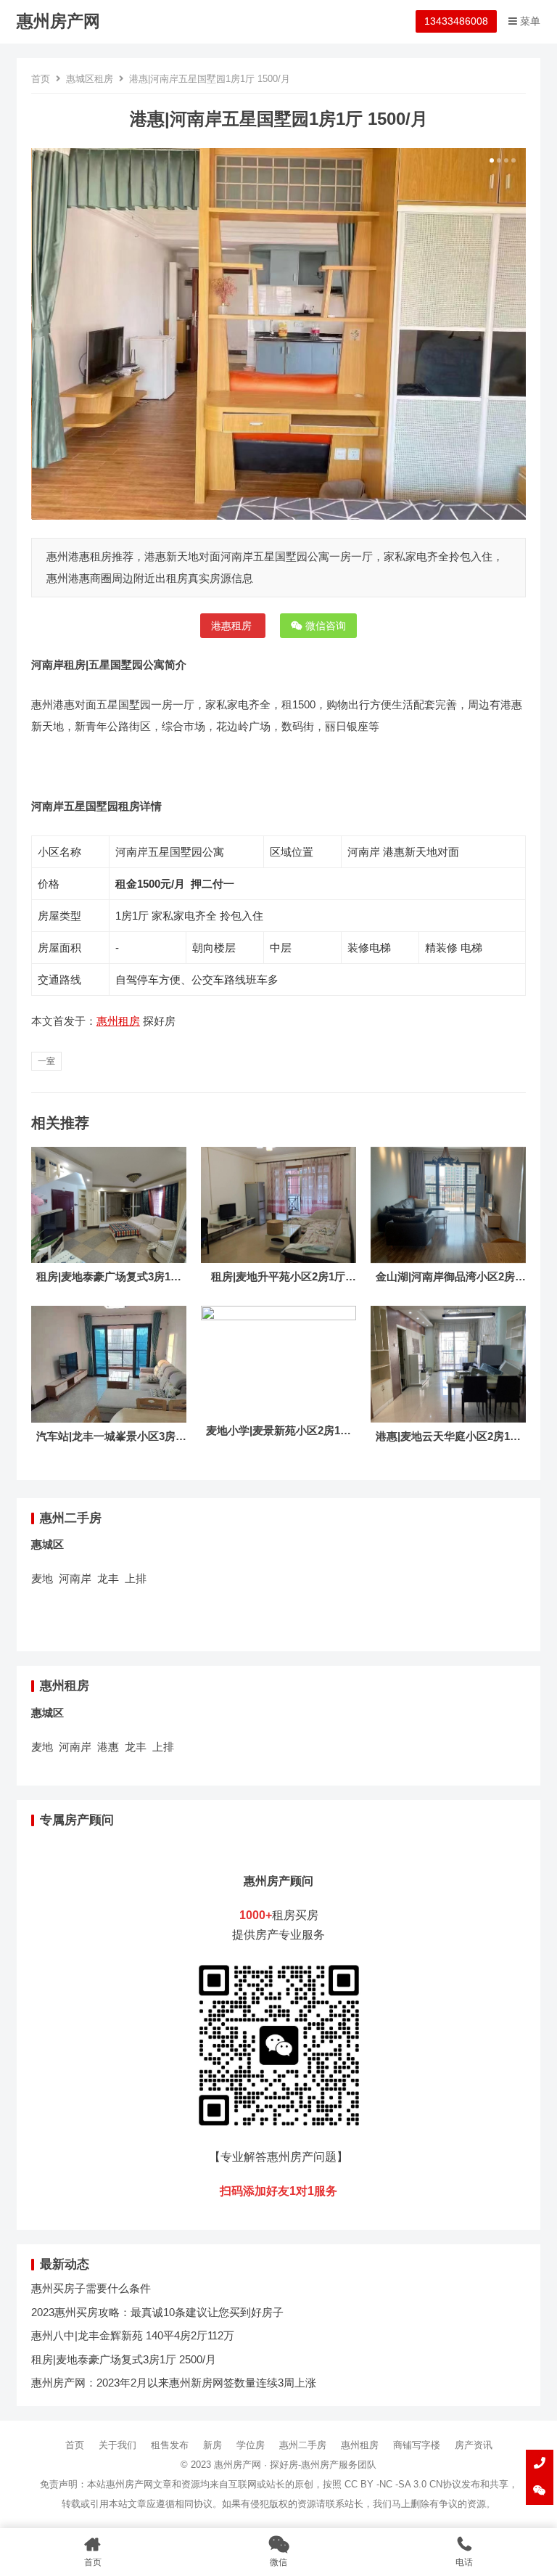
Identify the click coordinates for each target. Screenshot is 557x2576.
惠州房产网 (58, 21)
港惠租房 (233, 626)
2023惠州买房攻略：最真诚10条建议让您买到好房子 (157, 2312)
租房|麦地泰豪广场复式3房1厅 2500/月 (124, 2359)
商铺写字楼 (417, 2445)
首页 (41, 79)
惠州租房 (118, 1021)
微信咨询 (324, 626)
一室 (46, 1061)
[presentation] (40, 334)
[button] (490, 160)
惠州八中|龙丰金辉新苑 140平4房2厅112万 (133, 2335)
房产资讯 (474, 2445)
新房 (213, 2445)
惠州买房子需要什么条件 (91, 2288)
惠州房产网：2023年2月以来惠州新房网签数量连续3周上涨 (174, 2383)
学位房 (251, 2445)
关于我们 (117, 2445)
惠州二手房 (303, 2445)
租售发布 (170, 2445)
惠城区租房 (90, 79)
